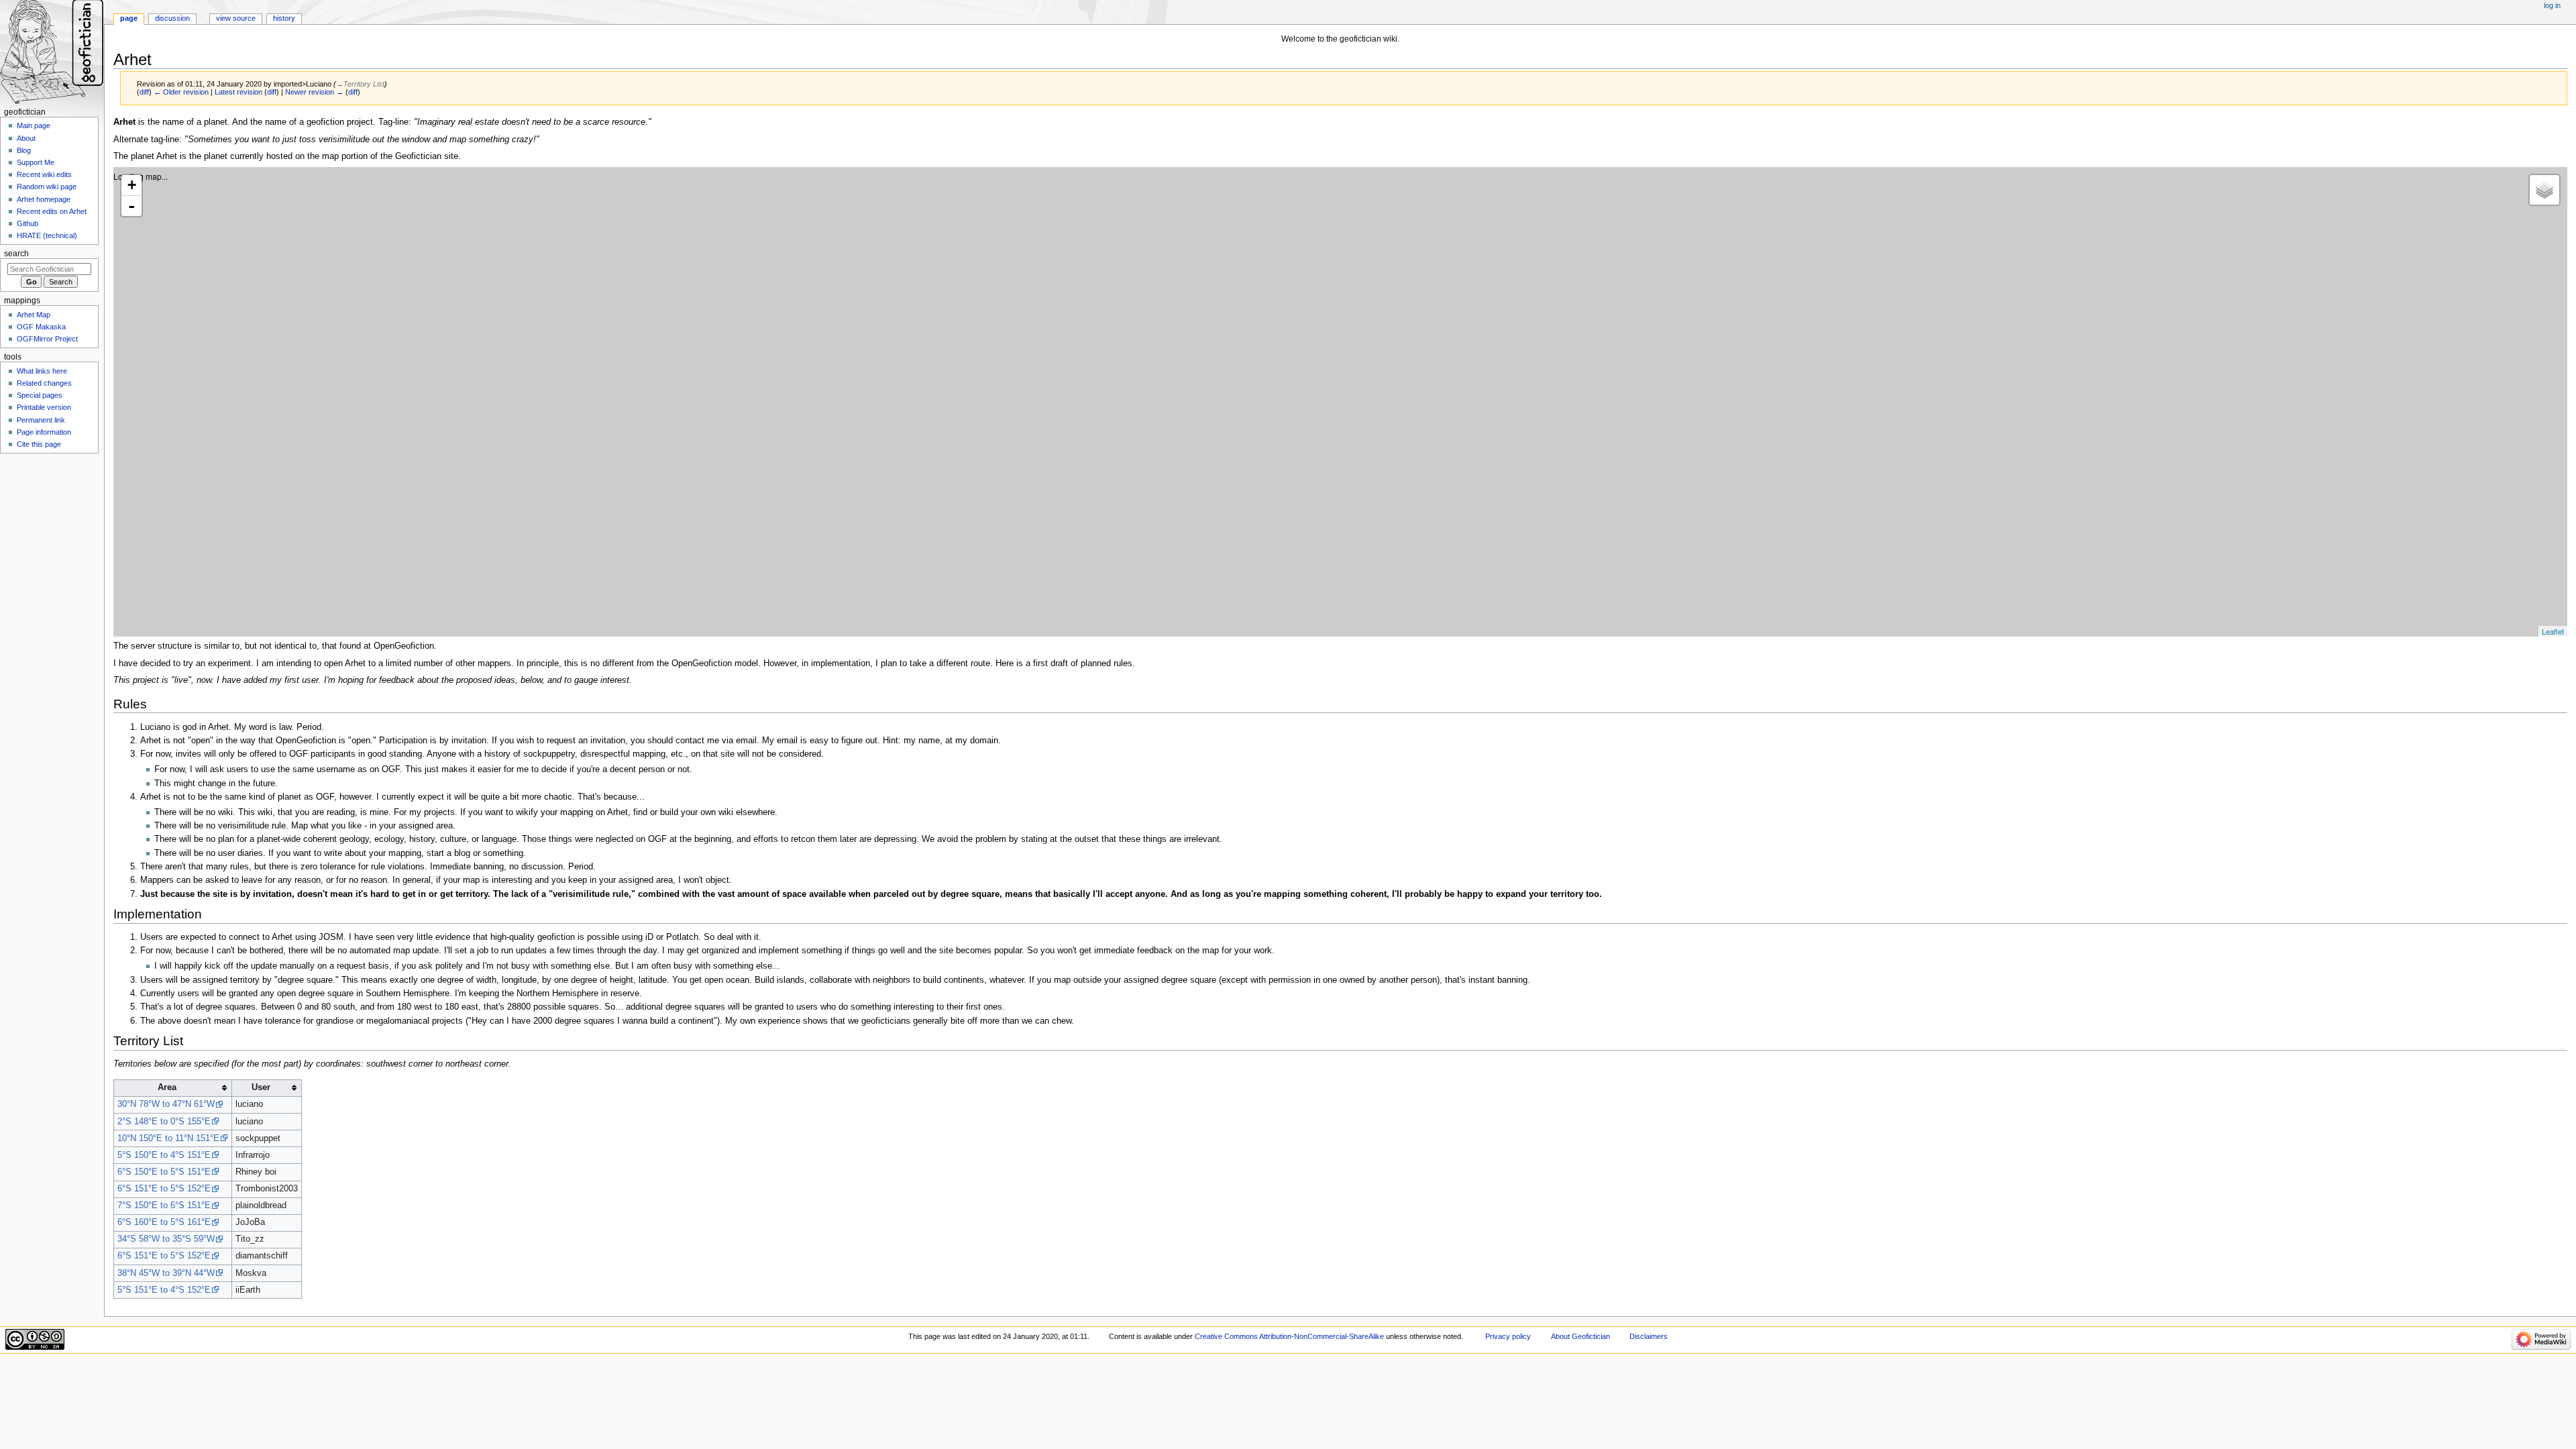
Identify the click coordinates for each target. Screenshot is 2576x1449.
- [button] (131, 206)
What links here (42, 371)
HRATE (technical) (47, 235)
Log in (2552, 5)
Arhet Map (34, 315)
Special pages (40, 395)
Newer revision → (314, 92)
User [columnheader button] (261, 1087)
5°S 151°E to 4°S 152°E (164, 1290)
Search (16, 254)
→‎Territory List (360, 84)
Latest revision (238, 92)
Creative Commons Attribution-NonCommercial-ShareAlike (1289, 1336)
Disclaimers (1649, 1336)
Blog (24, 150)
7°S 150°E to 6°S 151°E (164, 1205)
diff (144, 92)
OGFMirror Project (47, 339)
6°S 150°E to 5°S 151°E (164, 1172)
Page (129, 18)
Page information (44, 432)
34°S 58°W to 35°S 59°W (166, 1239)
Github (28, 223)
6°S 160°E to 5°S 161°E (164, 1222)
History (284, 18)
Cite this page (39, 444)
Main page (34, 125)
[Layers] (2544, 190)
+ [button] (132, 185)
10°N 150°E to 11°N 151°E (168, 1138)
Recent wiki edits (44, 174)
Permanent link (41, 420)
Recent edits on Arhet (52, 211)
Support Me (36, 162)
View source (236, 18)
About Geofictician (1580, 1336)
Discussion (172, 18)
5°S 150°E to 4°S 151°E (164, 1155)
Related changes (44, 383)
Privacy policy (1508, 1336)
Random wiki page (47, 186)
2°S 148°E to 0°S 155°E (164, 1122)
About (26, 138)
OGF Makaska (41, 327)
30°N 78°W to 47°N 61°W (166, 1104)
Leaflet (2553, 631)
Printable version (44, 407)
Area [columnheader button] (167, 1087)
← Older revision (181, 92)
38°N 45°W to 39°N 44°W (166, 1273)
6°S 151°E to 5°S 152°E (164, 1189)
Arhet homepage (44, 199)
